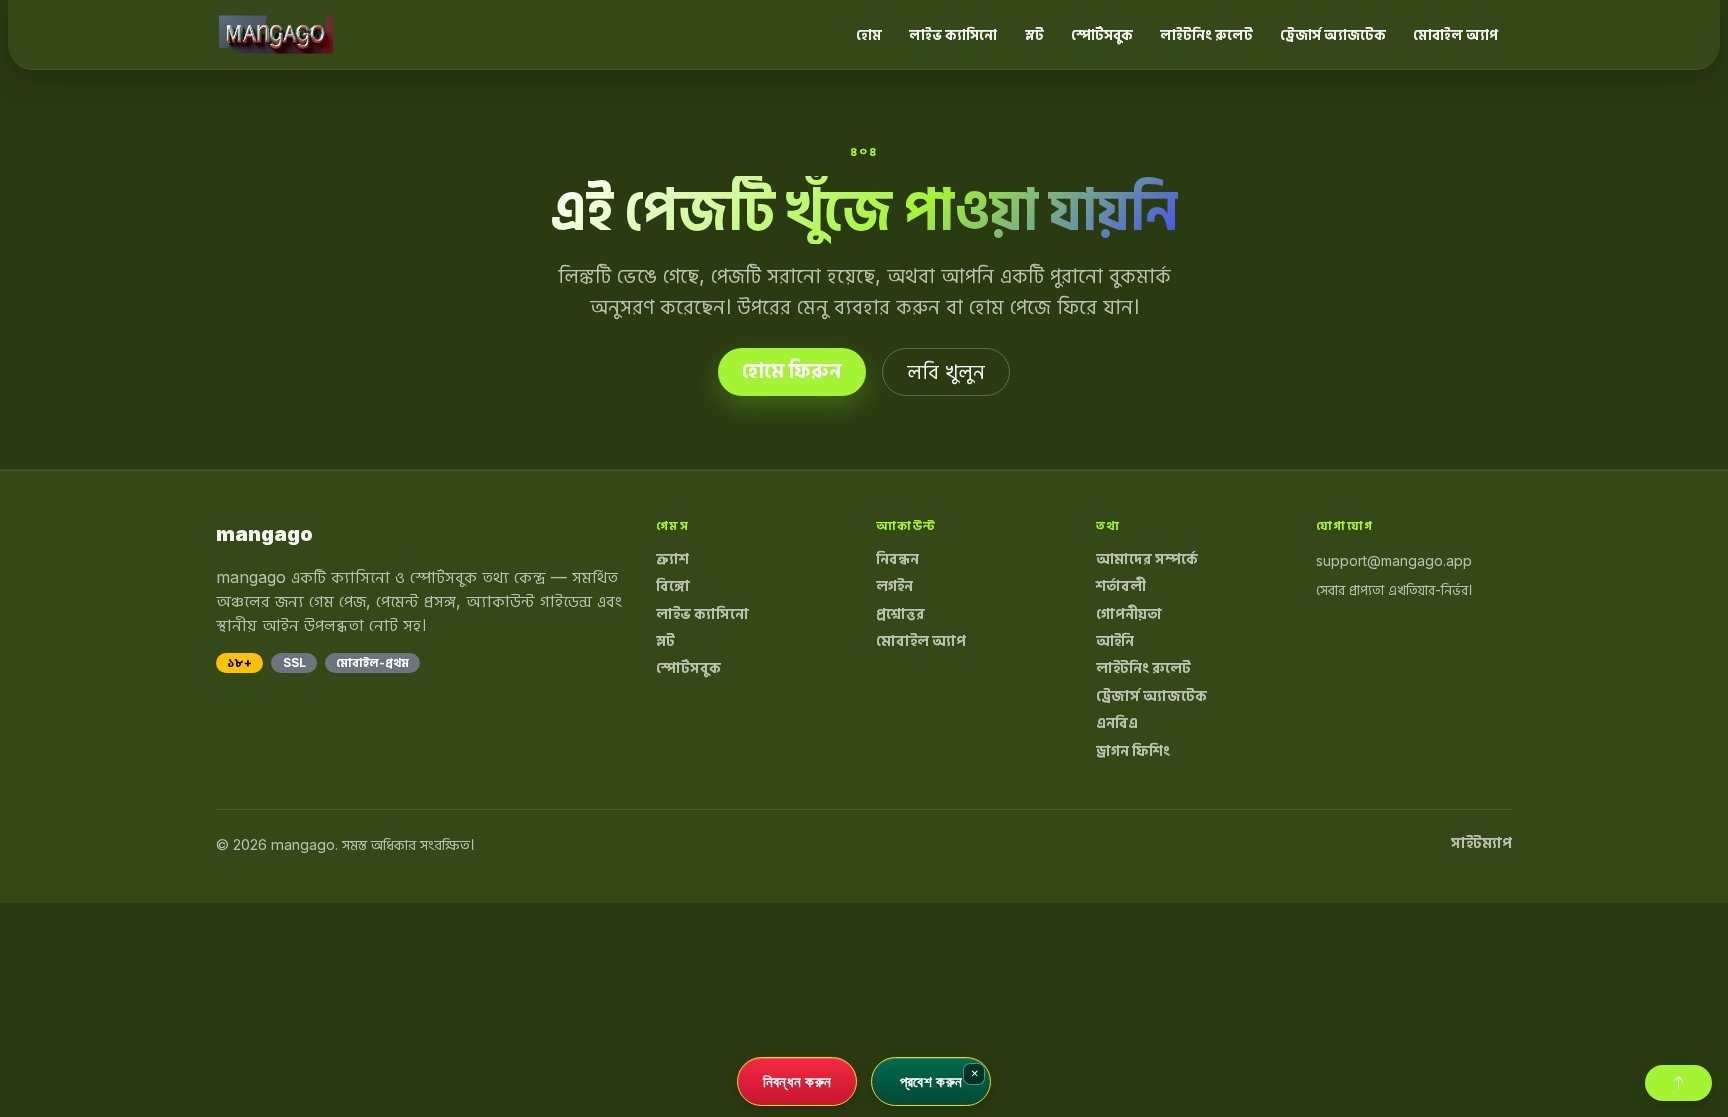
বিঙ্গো (673, 586)
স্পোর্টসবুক (1102, 34)
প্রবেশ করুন (931, 1081)
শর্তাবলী (1121, 586)
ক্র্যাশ (672, 559)
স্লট (1034, 34)
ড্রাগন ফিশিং (1133, 751)
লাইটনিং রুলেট (1206, 34)
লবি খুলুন (946, 372)
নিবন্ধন (897, 559)
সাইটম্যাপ (1481, 843)
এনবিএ (1117, 723)
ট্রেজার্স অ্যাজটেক (1333, 34)
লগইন (894, 586)
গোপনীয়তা (1129, 614)
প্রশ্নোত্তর (900, 614)
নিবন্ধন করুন (797, 1081)
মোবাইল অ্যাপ (1455, 34)
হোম (869, 34)
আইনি (1115, 641)
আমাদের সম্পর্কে (1147, 559)
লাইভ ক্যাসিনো (953, 34)
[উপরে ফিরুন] (1678, 1083)
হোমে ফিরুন (792, 371)
